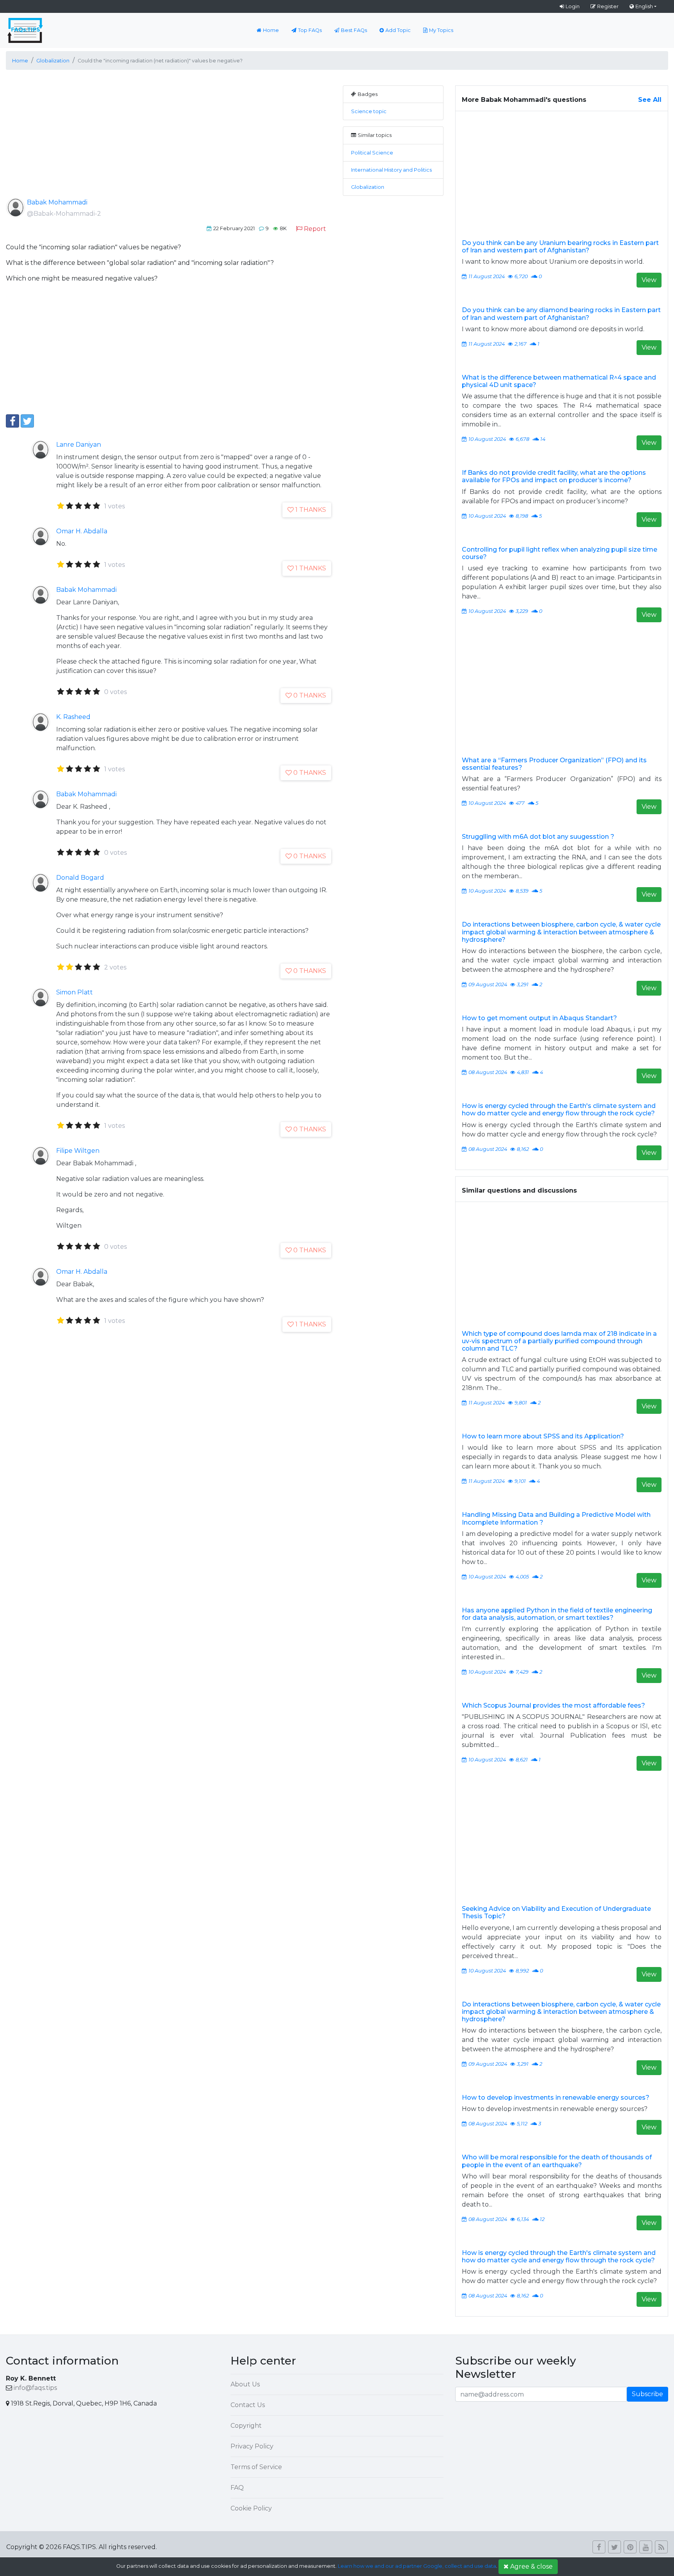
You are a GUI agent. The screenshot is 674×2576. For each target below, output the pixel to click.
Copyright (246, 2426)
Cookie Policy (251, 2508)
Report (315, 229)
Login (573, 6)
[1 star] (61, 506)
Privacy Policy (252, 2446)
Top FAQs (310, 30)
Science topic (369, 111)
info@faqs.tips (35, 2388)
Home (271, 30)
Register (608, 6)
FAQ (237, 2488)
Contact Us (248, 2405)
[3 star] (79, 506)
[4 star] (88, 506)
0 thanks (310, 695)
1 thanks (311, 510)
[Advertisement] (168, 140)
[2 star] (70, 506)
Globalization (368, 187)
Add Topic (398, 30)
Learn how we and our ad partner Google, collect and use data (417, 2566)
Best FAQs (354, 30)
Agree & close (531, 2566)
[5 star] (97, 506)
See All (650, 100)
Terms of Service (256, 2467)
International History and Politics (391, 170)
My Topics (441, 30)
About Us (245, 2384)
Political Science (372, 153)
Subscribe (647, 2394)
